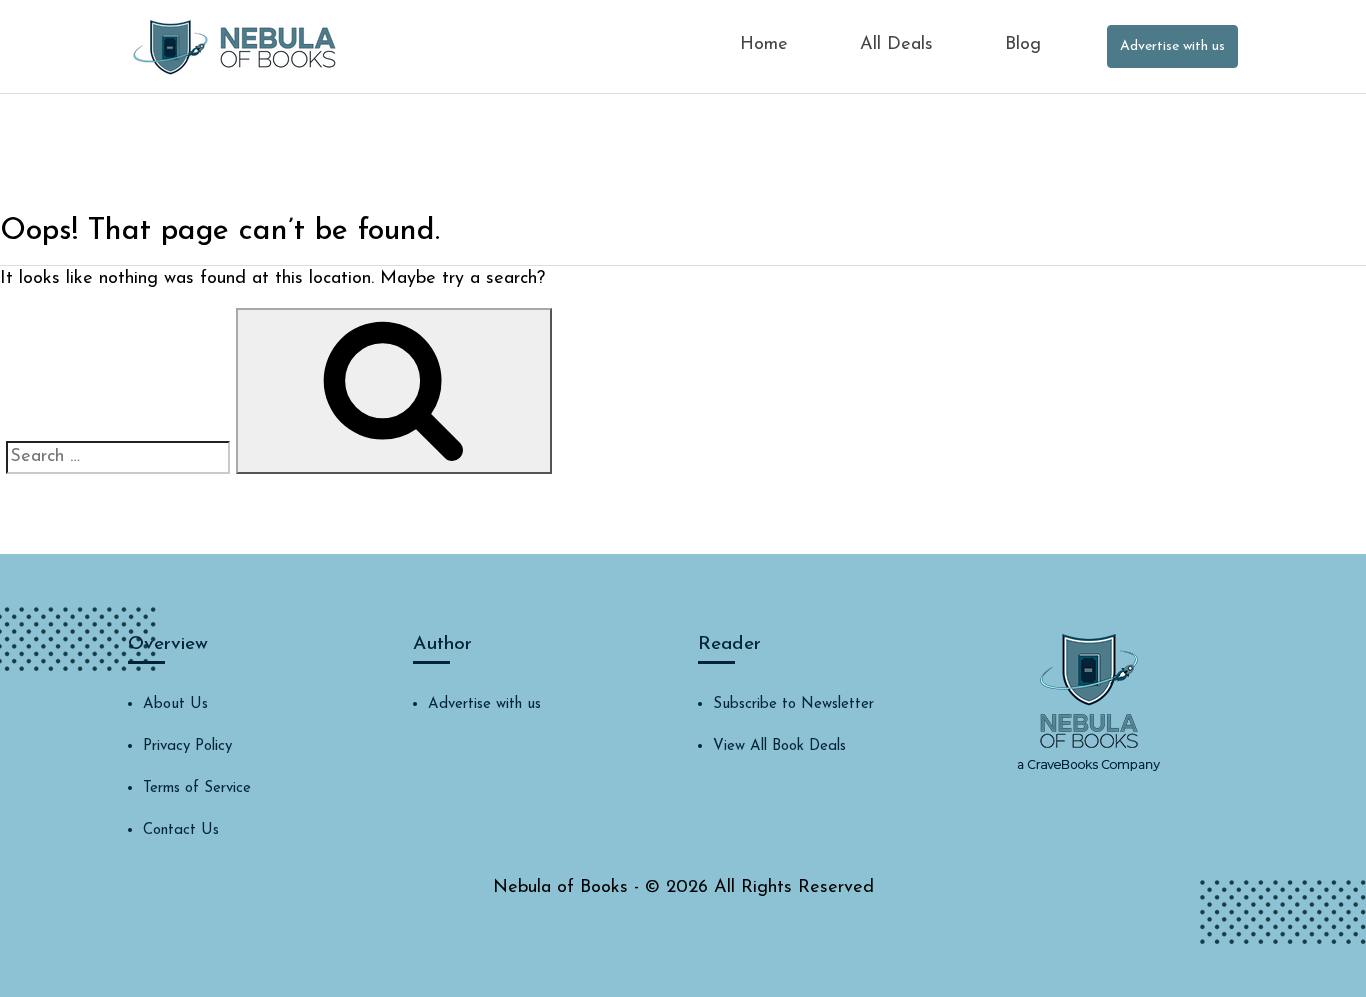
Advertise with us (1172, 46)
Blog (1023, 45)
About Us (175, 704)
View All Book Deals (779, 746)
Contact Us (181, 830)
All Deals (896, 45)
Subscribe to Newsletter (793, 704)
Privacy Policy (187, 746)
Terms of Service (197, 788)
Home (764, 45)
